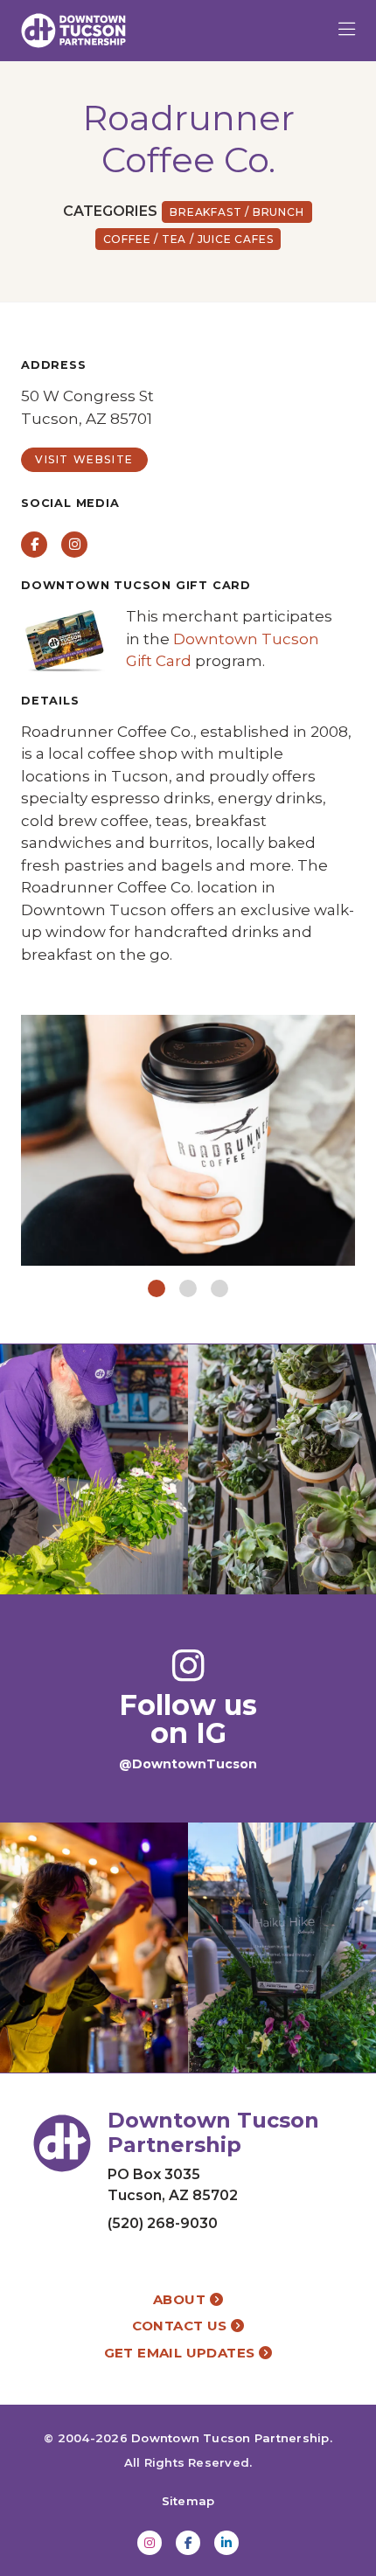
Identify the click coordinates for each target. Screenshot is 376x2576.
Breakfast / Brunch (237, 212)
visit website (84, 459)
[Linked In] (226, 2543)
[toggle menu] (347, 31)
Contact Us (181, 2326)
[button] (157, 1288)
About (181, 2299)
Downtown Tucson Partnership (230, 2438)
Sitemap (188, 2501)
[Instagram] (150, 2543)
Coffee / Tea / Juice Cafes (188, 239)
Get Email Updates (181, 2353)
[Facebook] (188, 2543)
